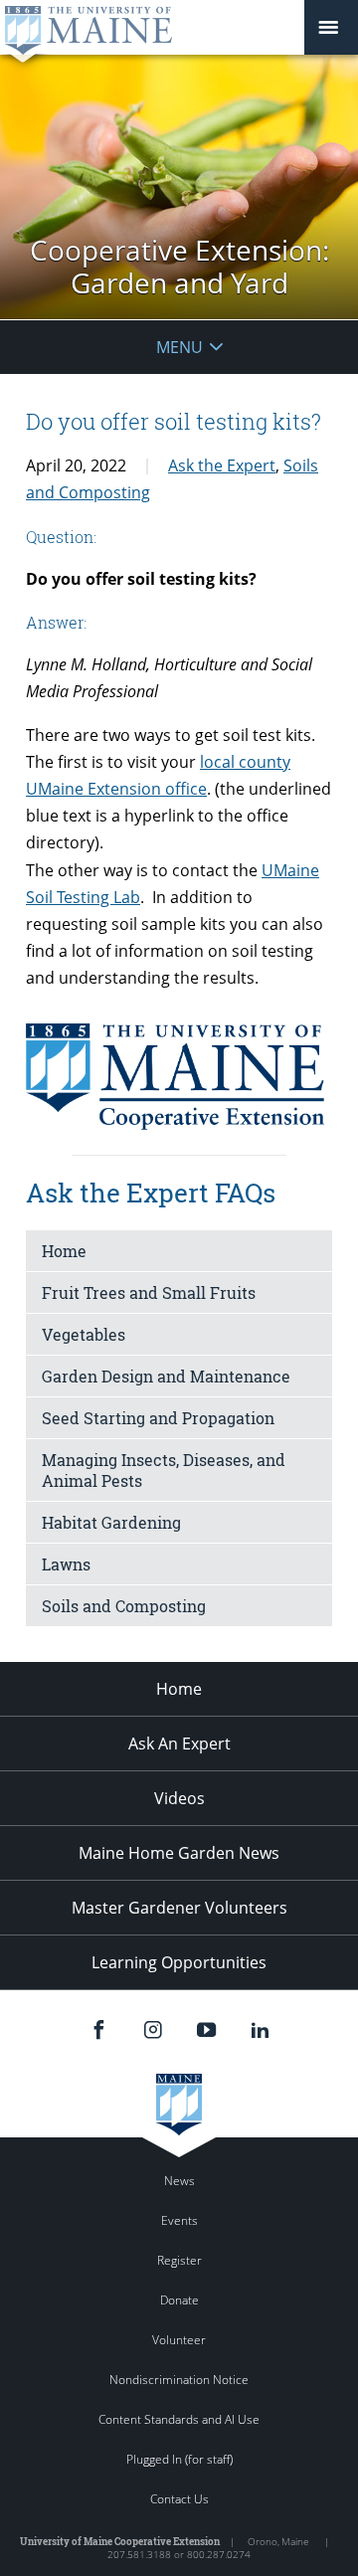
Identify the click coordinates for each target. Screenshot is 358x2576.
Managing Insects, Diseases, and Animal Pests (164, 1470)
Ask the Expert (222, 465)
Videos (179, 1798)
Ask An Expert (179, 1744)
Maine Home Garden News (179, 1853)
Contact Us (179, 2499)
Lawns (66, 1564)
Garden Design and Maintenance (166, 1376)
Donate (179, 2300)
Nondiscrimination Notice (179, 2380)
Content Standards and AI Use (179, 2419)
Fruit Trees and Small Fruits (149, 1292)
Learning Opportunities (179, 1962)
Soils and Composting (124, 1606)
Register (179, 2260)
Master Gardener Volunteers (179, 1908)
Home (64, 1251)
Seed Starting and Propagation (158, 1418)
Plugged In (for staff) (179, 2459)
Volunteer (179, 2340)
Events (179, 2220)
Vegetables (84, 1334)
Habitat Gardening (111, 1522)
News (179, 2181)
